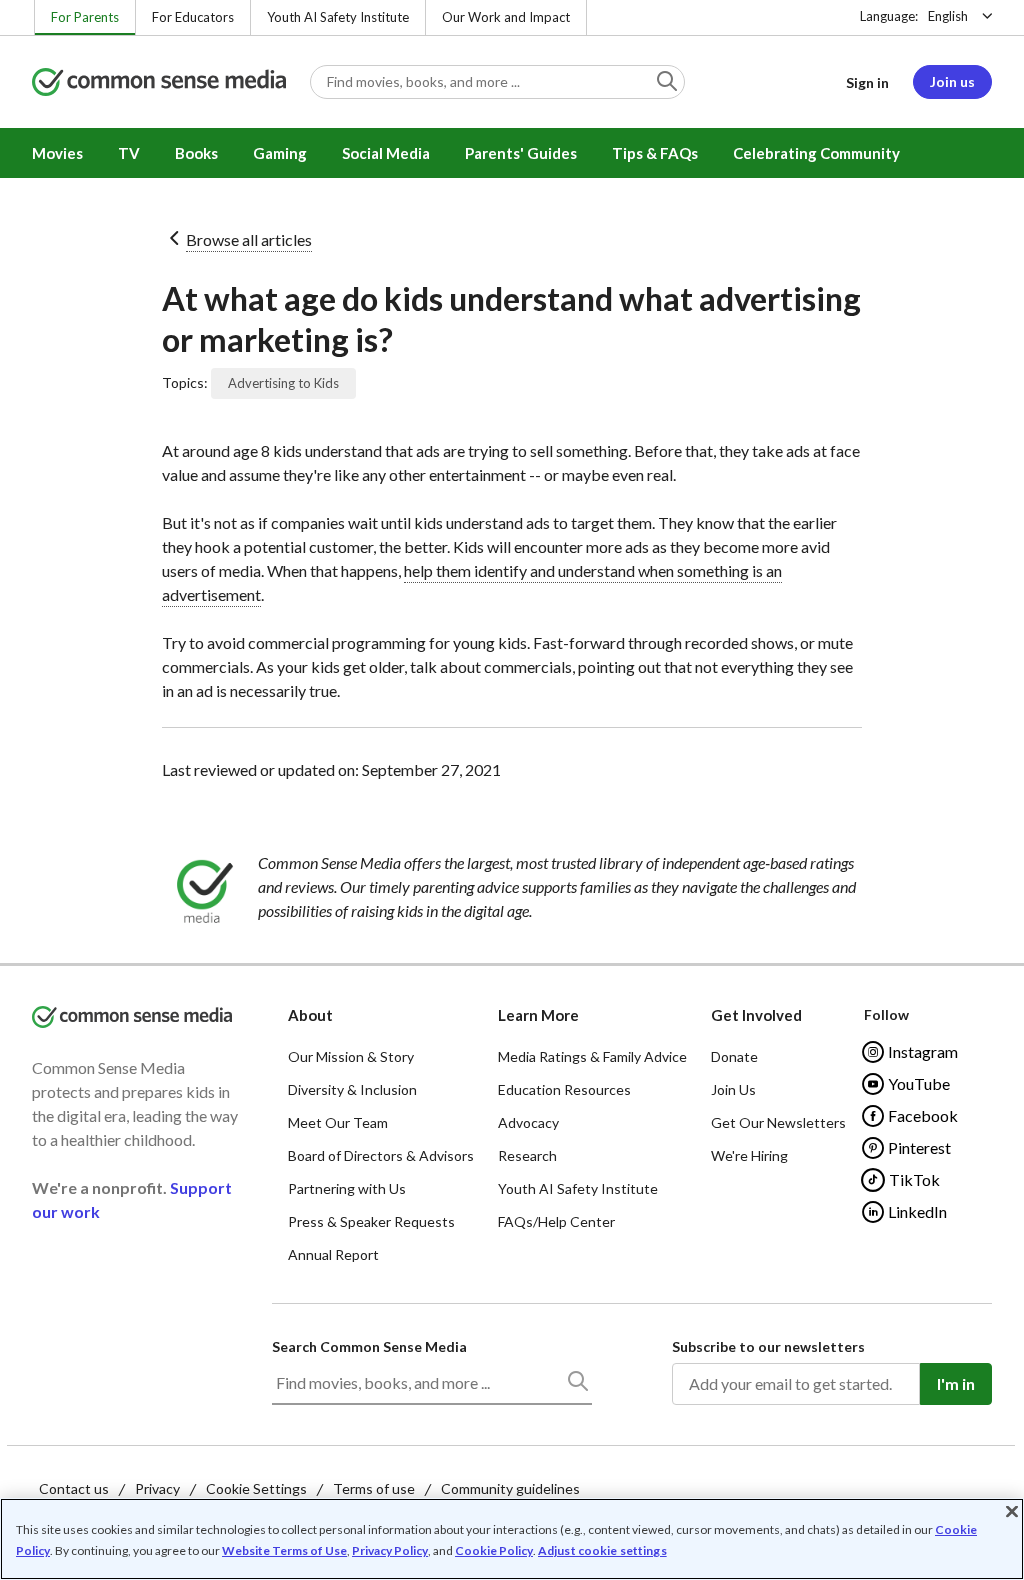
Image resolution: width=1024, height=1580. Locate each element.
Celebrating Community (816, 153)
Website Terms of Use (284, 1550)
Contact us (74, 1488)
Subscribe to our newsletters (768, 1346)
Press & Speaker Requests (371, 1221)
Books (196, 153)
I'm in (956, 1383)
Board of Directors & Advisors (381, 1155)
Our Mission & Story (351, 1056)
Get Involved (756, 1015)
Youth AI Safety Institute (338, 17)
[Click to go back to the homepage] (159, 83)
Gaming (280, 153)
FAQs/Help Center (556, 1221)
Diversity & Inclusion (352, 1089)
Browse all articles (249, 239)
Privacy (157, 1488)
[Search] (577, 1385)
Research (527, 1155)
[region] (512, 1539)
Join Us (733, 1089)
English (948, 16)
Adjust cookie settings (602, 1551)
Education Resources (564, 1089)
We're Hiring (749, 1155)
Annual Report (333, 1254)
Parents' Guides (521, 153)
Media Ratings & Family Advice (592, 1056)
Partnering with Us (347, 1188)
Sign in (867, 82)
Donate (734, 1056)
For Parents (85, 17)
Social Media (386, 153)
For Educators (193, 17)
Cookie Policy (494, 1550)
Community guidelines (510, 1488)
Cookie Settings (256, 1488)
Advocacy (528, 1122)
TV (129, 153)
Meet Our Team (338, 1122)
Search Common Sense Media (369, 1346)
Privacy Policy (390, 1550)
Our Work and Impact (506, 17)
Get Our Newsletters (778, 1122)
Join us (952, 81)
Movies (57, 153)
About (310, 1015)
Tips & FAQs (655, 153)
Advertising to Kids (283, 383)
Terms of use (374, 1488)
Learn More (538, 1015)
